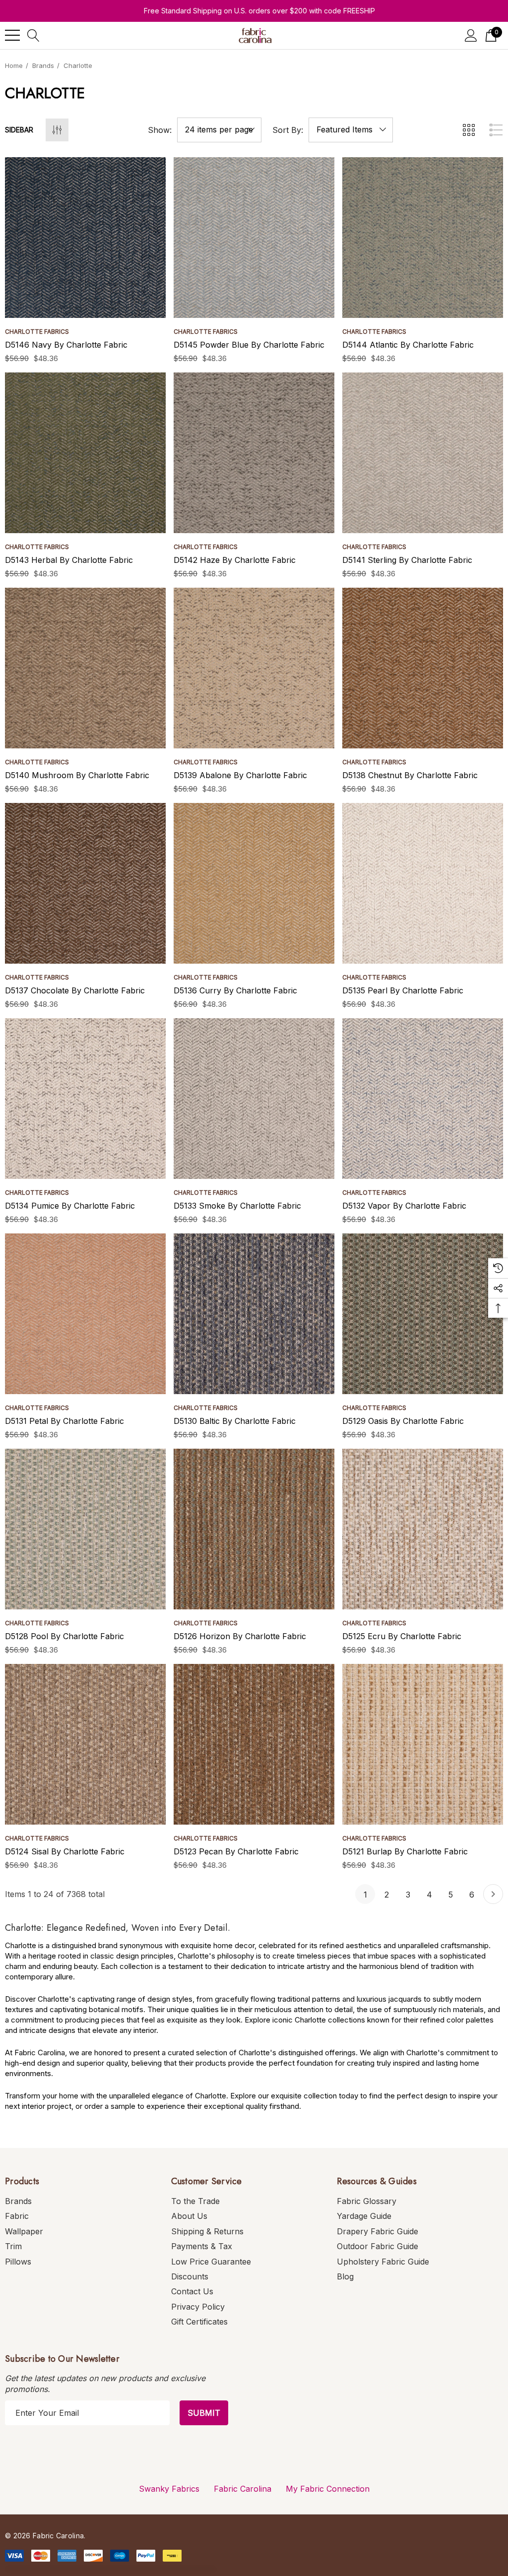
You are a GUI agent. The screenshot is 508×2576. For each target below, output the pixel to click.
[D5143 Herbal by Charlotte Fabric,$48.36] (85, 453)
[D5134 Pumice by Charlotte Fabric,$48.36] (85, 1099)
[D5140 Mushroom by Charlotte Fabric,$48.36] (85, 668)
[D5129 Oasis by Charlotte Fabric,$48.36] (423, 1314)
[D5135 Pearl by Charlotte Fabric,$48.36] (423, 883)
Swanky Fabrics (169, 2489)
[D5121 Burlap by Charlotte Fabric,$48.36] (423, 1744)
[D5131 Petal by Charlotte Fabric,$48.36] (85, 1314)
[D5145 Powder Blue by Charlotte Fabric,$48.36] (254, 238)
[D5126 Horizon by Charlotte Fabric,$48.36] (254, 1529)
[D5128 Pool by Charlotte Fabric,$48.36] (85, 1529)
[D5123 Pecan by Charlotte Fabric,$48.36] (254, 1744)
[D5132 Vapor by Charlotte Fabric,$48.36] (423, 1099)
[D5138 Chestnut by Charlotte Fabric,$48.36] (423, 668)
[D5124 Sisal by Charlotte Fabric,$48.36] (85, 1744)
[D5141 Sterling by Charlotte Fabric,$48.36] (423, 453)
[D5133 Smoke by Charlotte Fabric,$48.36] (254, 1099)
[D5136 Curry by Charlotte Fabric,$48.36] (254, 883)
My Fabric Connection (328, 2489)
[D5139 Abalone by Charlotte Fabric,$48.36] (254, 668)
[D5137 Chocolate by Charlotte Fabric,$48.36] (85, 883)
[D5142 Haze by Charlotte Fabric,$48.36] (254, 453)
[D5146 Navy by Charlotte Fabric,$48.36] (85, 238)
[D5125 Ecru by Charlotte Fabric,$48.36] (423, 1529)
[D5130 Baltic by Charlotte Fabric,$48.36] (254, 1314)
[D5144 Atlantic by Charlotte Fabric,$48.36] (423, 238)
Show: (160, 130)
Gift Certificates (199, 2322)
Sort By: (288, 130)
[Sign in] (471, 35)
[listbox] (351, 130)
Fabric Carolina (243, 2489)
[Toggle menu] (12, 35)
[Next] (493, 1894)
